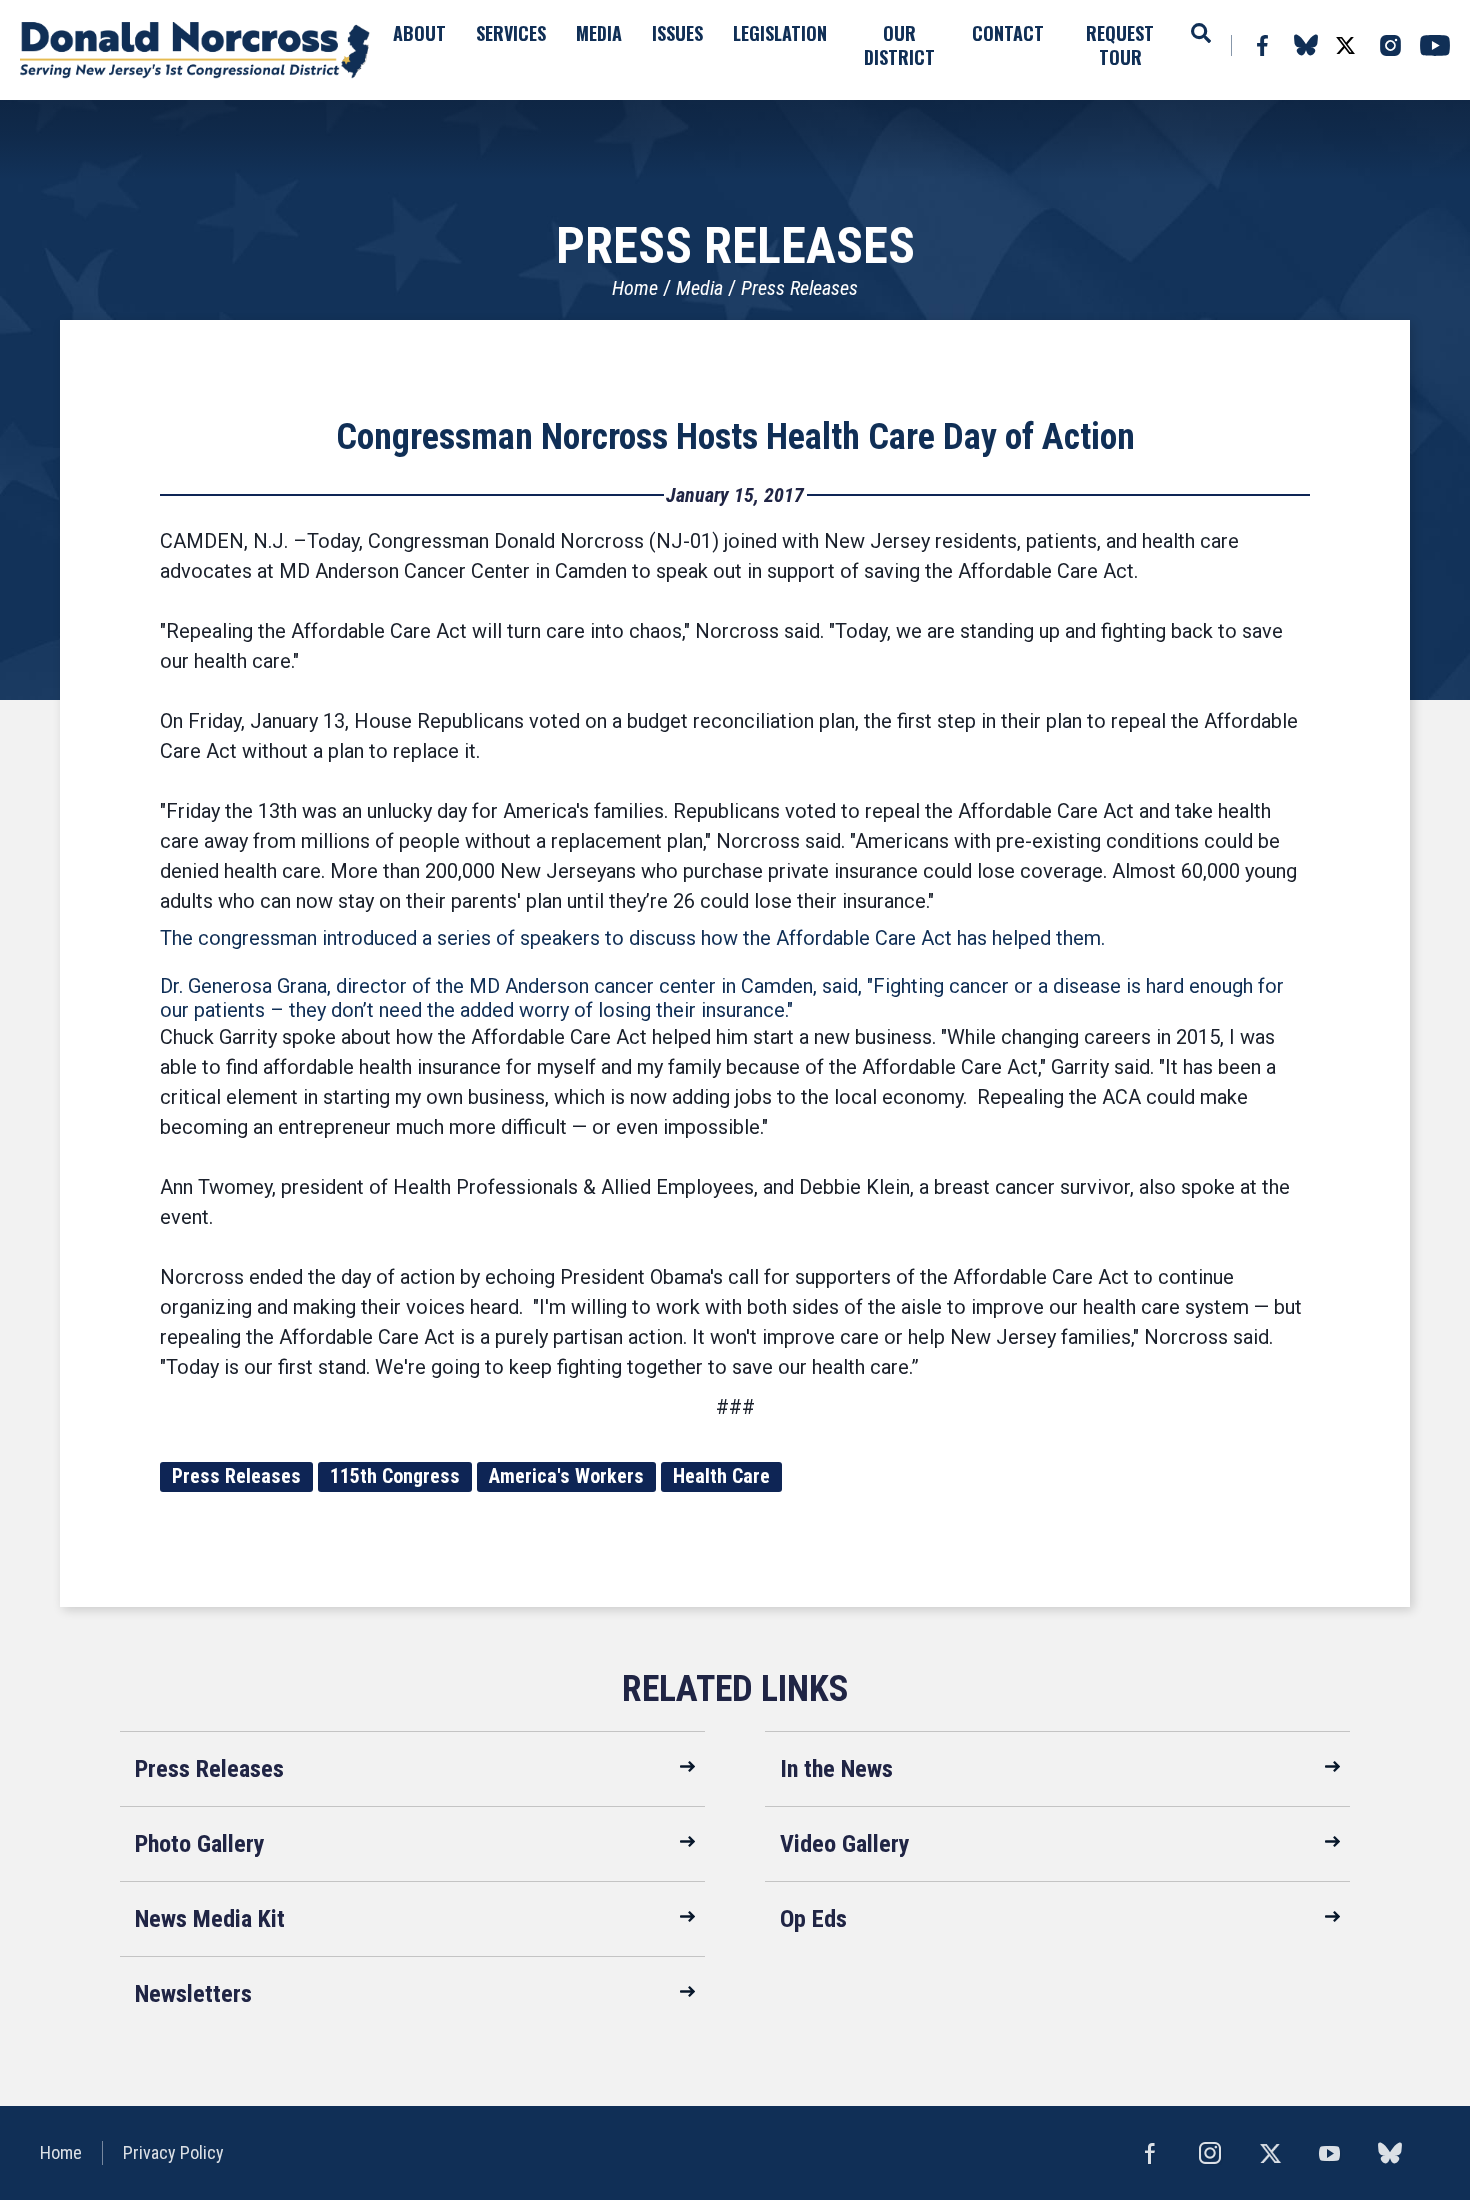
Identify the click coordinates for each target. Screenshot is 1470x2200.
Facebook (1261, 45)
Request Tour (1120, 45)
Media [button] (599, 33)
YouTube (1435, 45)
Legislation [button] (780, 33)
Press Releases (799, 288)
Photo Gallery (200, 1844)
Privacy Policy (173, 2152)
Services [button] (511, 33)
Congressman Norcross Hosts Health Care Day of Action (735, 437)
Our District (899, 45)
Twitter (1345, 45)
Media (699, 288)
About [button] (419, 33)
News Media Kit (210, 1919)
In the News (836, 1769)
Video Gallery (845, 1844)
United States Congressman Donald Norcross (195, 50)
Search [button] (1201, 33)
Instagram (1390, 45)
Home (635, 288)
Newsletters (193, 1994)
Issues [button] (677, 33)
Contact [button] (1008, 33)
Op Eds (813, 1919)
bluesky (1305, 45)
